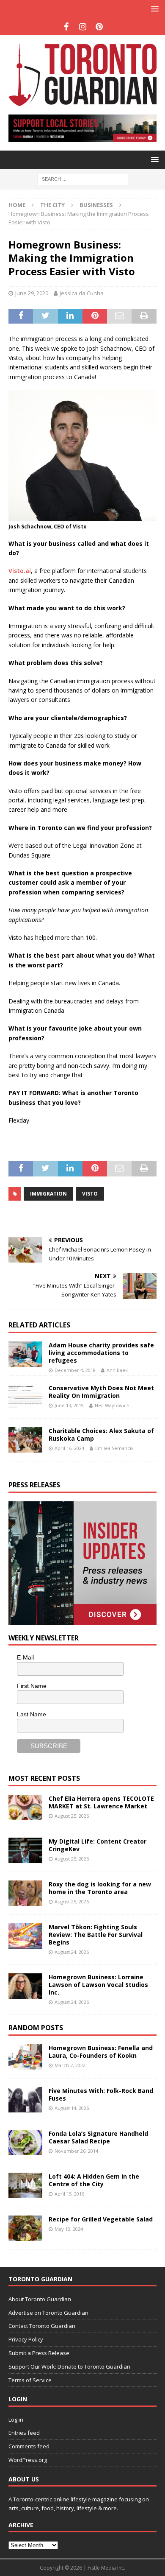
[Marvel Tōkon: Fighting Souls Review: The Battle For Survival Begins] (25, 1936)
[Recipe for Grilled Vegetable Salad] (25, 2228)
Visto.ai (20, 571)
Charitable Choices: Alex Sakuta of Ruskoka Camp (101, 1435)
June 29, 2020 (32, 293)
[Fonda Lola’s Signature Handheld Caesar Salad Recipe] (25, 2143)
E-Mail (25, 1657)
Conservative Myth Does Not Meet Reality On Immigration (101, 1392)
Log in (16, 2420)
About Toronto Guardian (40, 2299)
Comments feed (29, 2446)
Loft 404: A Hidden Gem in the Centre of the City (94, 2180)
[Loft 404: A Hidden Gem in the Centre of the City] (25, 2185)
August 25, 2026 (72, 1816)
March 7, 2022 (70, 2065)
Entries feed (24, 2433)
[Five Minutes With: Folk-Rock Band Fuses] (25, 2100)
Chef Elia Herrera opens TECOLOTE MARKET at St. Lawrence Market (101, 1802)
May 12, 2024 (69, 2229)
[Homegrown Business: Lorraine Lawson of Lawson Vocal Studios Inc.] (25, 1986)
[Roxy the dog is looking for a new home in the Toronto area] (25, 1893)
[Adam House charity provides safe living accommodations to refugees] (25, 1354)
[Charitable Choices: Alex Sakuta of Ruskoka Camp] (25, 1440)
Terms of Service (30, 2380)
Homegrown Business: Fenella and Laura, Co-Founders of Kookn (101, 2052)
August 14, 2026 (72, 2108)
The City (52, 205)
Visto (90, 1194)
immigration (48, 1194)
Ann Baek (117, 1370)
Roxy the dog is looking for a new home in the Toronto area (100, 1888)
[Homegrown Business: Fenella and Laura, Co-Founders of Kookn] (25, 2057)
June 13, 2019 (69, 1405)
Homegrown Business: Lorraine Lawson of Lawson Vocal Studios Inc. (98, 1985)
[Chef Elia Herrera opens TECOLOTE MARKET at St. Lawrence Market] (25, 1808)
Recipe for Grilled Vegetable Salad (101, 2219)
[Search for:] (83, 178)
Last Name (32, 1714)
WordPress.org (28, 2460)
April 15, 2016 (69, 2194)
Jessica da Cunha (82, 293)
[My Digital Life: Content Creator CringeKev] (25, 1850)
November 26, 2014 (76, 2151)
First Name (32, 1686)
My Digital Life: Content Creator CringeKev (98, 1845)
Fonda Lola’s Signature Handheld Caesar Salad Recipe (98, 2137)
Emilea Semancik (114, 1448)
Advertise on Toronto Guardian (48, 2313)
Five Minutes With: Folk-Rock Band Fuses (101, 2094)
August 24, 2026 (72, 1952)
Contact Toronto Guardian (42, 2326)
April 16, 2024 (69, 1448)
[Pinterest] (99, 27)
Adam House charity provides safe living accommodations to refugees (101, 1353)
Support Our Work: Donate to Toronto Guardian (69, 2366)
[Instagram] (83, 27)
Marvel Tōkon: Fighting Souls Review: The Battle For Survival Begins (96, 1935)
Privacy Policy (26, 2339)
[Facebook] (66, 27)
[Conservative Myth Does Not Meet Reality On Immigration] (25, 1397)
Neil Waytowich (112, 1405)
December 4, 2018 (75, 1370)
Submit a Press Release (39, 2353)
